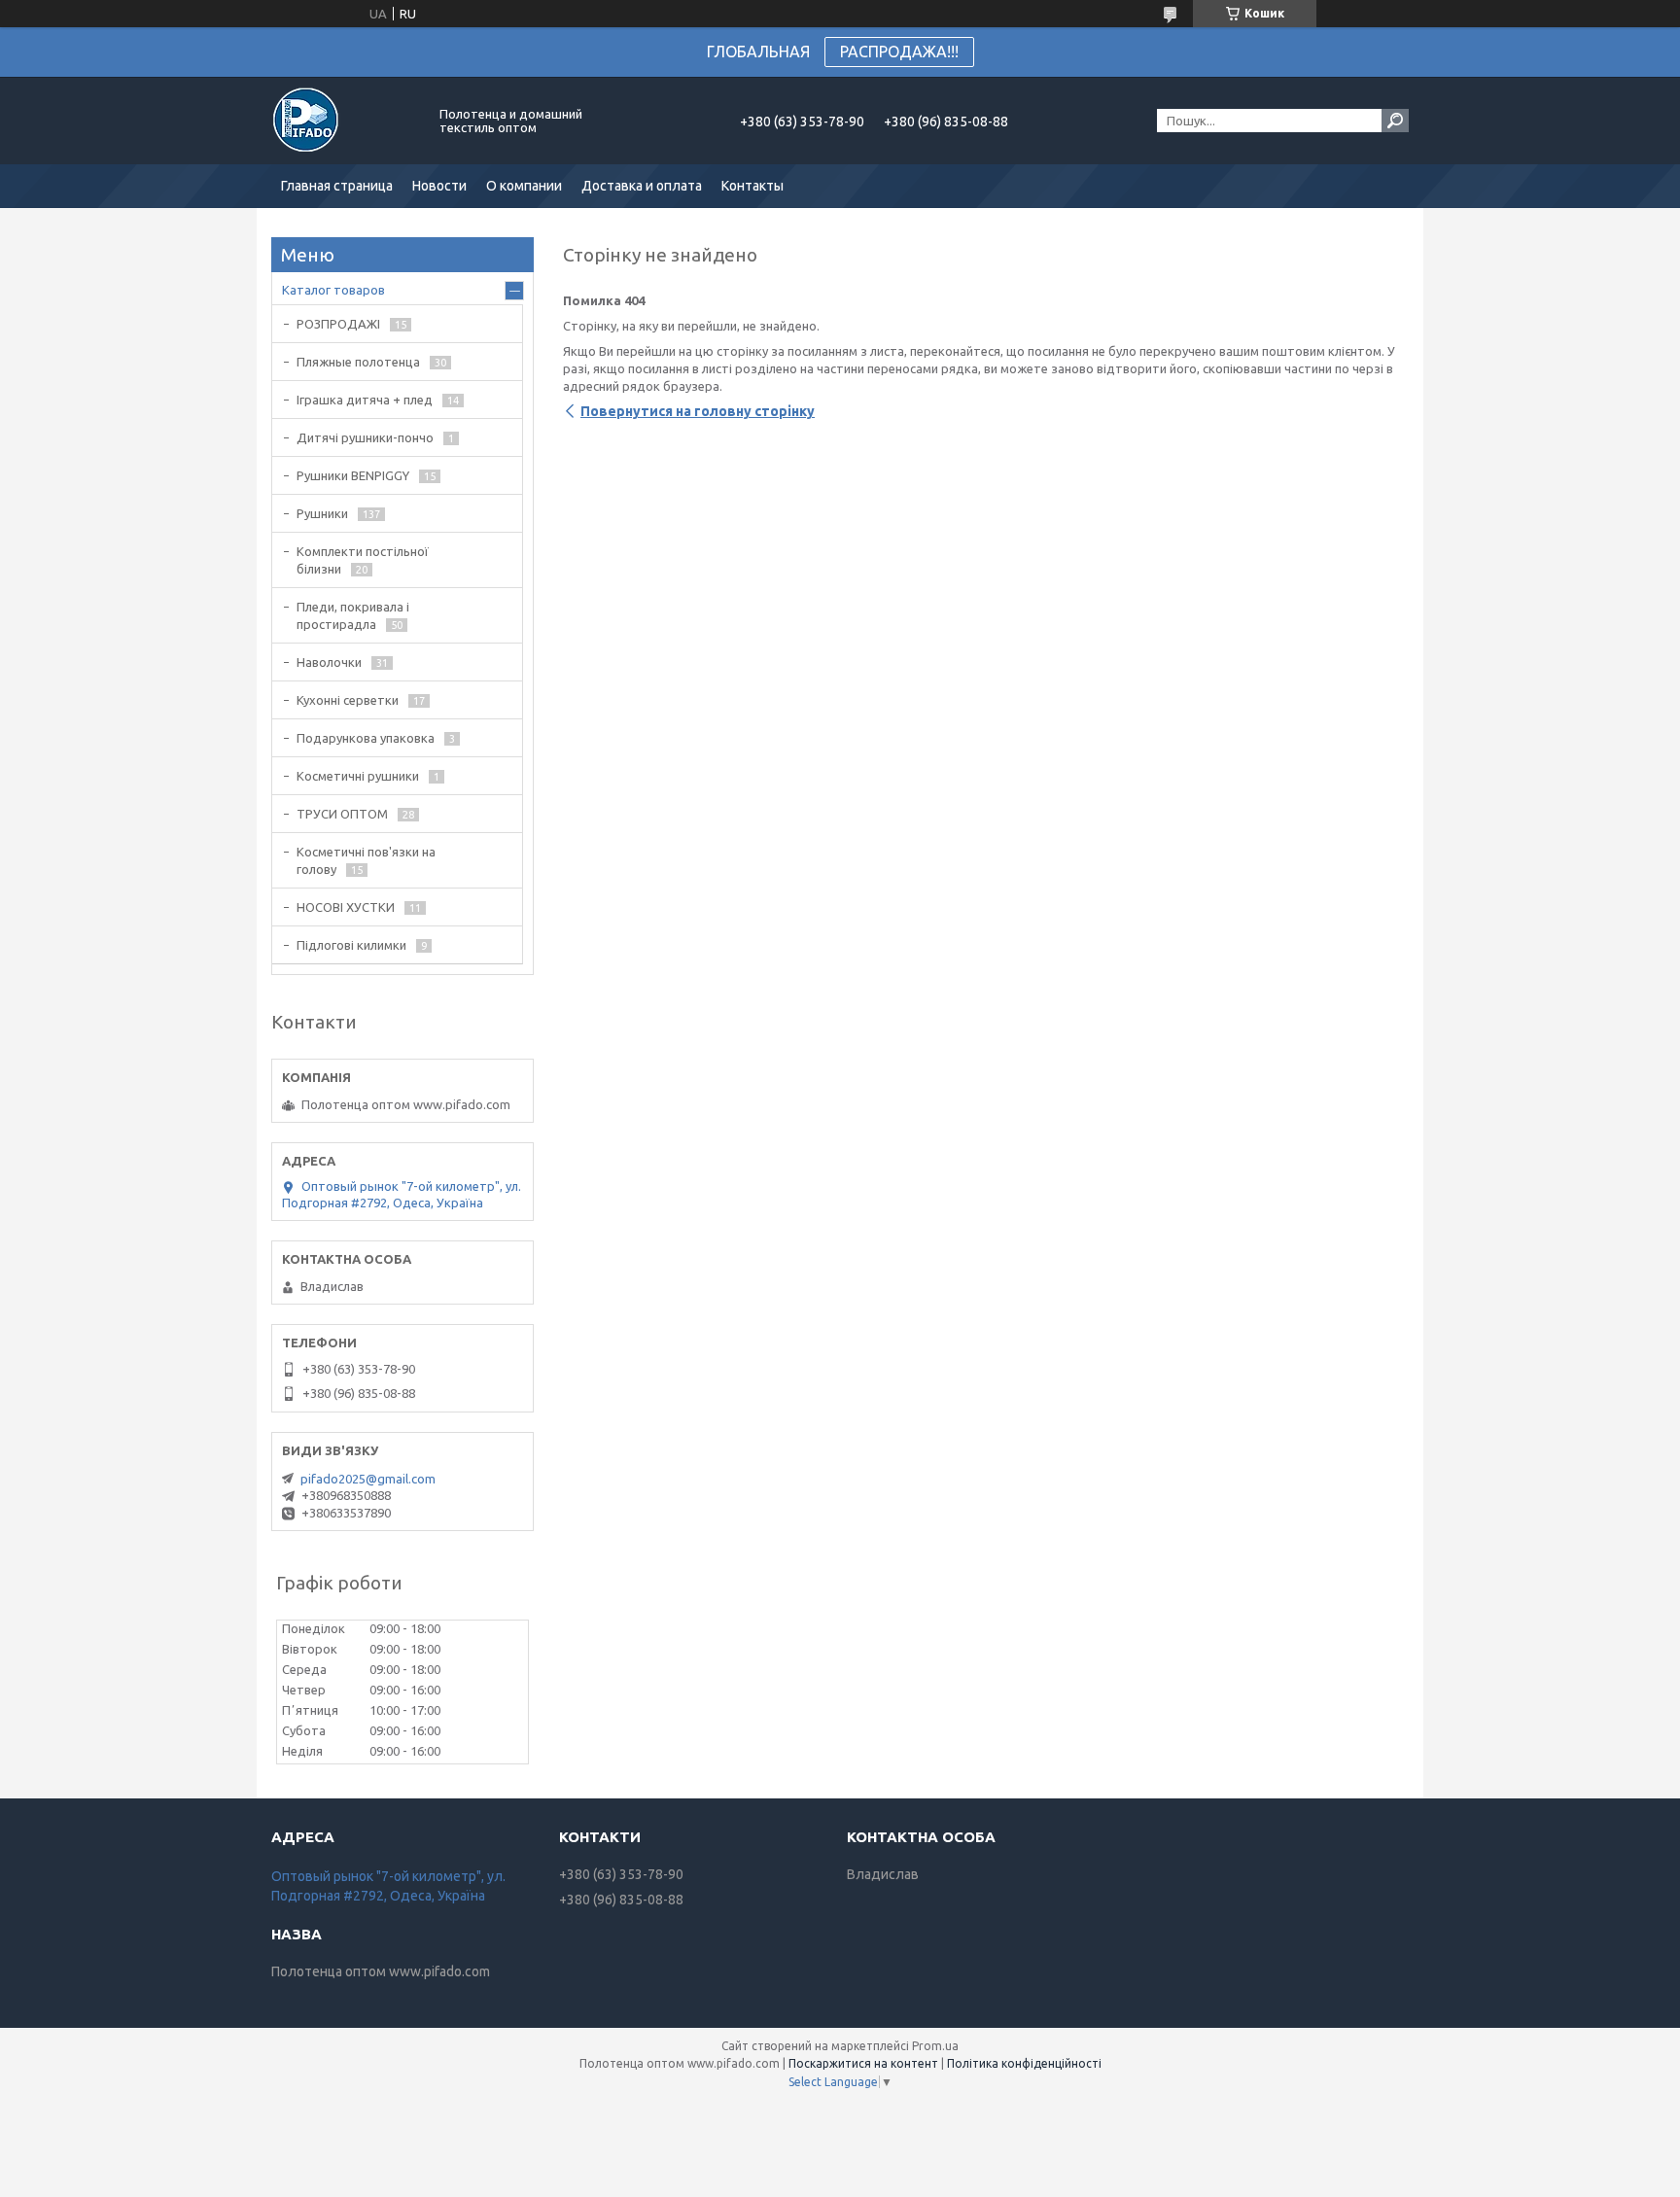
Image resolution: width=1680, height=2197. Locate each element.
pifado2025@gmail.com (368, 1479)
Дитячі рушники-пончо (365, 437)
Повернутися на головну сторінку (698, 411)
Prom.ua (935, 2046)
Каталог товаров (333, 290)
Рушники (322, 513)
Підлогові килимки (351, 945)
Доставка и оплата (642, 186)
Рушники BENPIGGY (353, 475)
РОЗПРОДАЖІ (338, 324)
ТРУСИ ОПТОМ (342, 814)
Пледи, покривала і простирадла (353, 615)
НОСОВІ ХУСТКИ (346, 907)
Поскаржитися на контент (863, 2063)
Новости (439, 186)
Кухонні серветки (348, 700)
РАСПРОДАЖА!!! (899, 52)
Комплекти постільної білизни (363, 560)
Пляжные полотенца (358, 362)
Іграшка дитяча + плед (365, 400)
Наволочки (329, 662)
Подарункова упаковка (366, 738)
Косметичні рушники (358, 776)
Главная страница (337, 186)
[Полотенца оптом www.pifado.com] (344, 121)
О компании (524, 186)
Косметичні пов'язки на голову (366, 860)
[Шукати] (1395, 121)
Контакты (752, 186)
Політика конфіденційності (1024, 2063)
